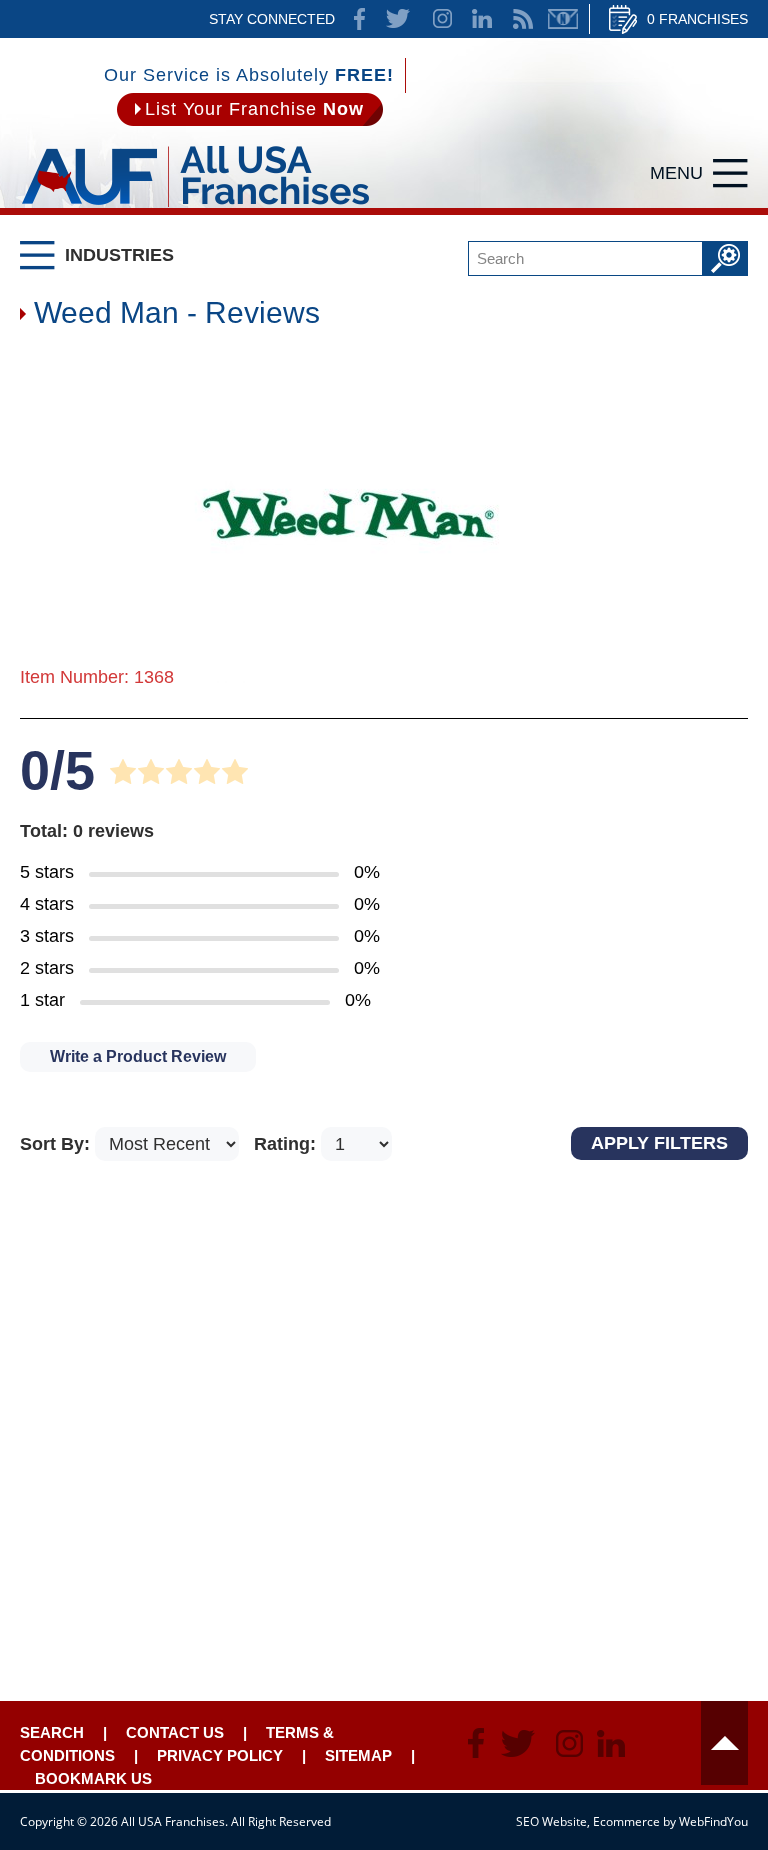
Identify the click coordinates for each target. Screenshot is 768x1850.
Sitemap (358, 1755)
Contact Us (175, 1732)
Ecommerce (626, 1821)
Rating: (287, 1144)
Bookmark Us (93, 1778)
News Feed (523, 19)
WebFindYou (713, 1821)
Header (724, 1743)
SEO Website (551, 1821)
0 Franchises (697, 19)
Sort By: (57, 1144)
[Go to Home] (195, 210)
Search (52, 1732)
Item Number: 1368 (97, 677)
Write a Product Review (138, 1056)
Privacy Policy (220, 1755)
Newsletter (563, 19)
